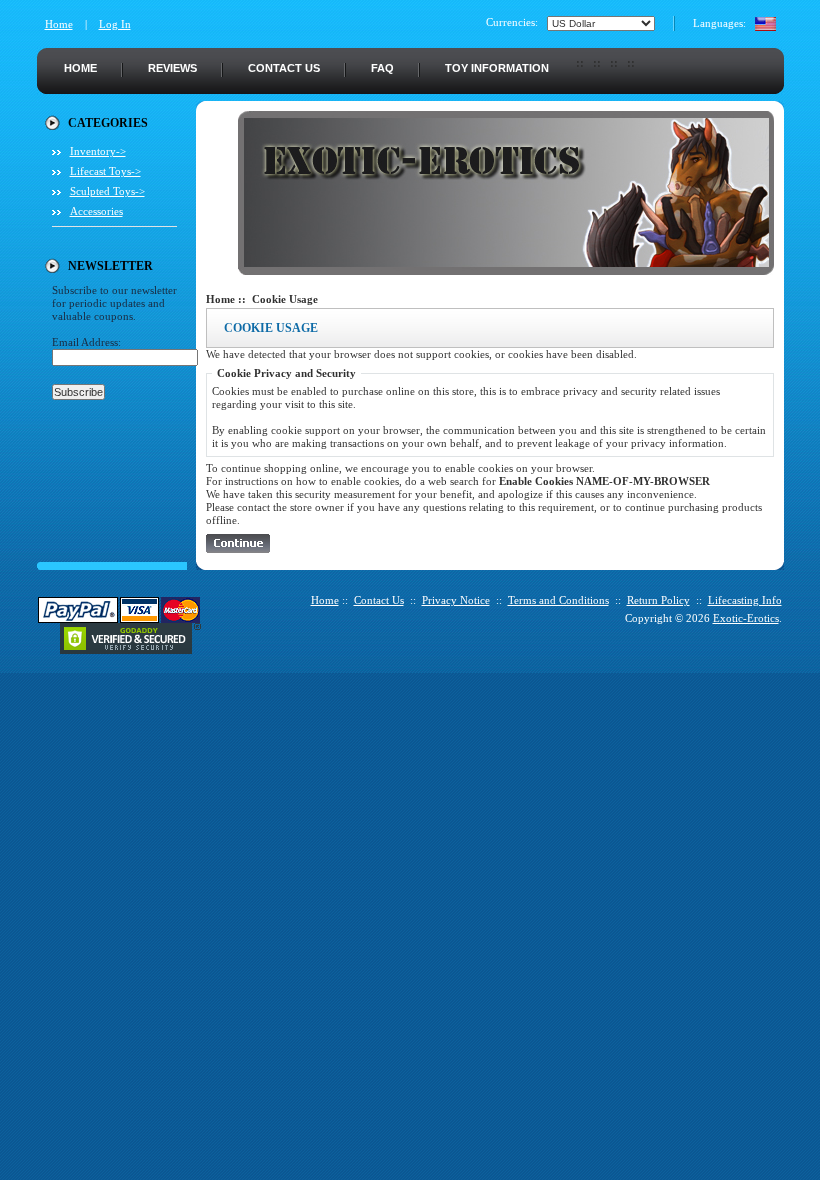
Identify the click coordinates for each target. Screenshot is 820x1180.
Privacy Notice (456, 600)
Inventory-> (98, 151)
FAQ (382, 68)
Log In (115, 24)
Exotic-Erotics (746, 618)
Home (59, 24)
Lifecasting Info (745, 600)
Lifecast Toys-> (105, 171)
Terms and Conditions (558, 600)
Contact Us (284, 68)
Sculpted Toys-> (107, 191)
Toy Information (497, 68)
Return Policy (658, 600)
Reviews (172, 68)
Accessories (96, 211)
